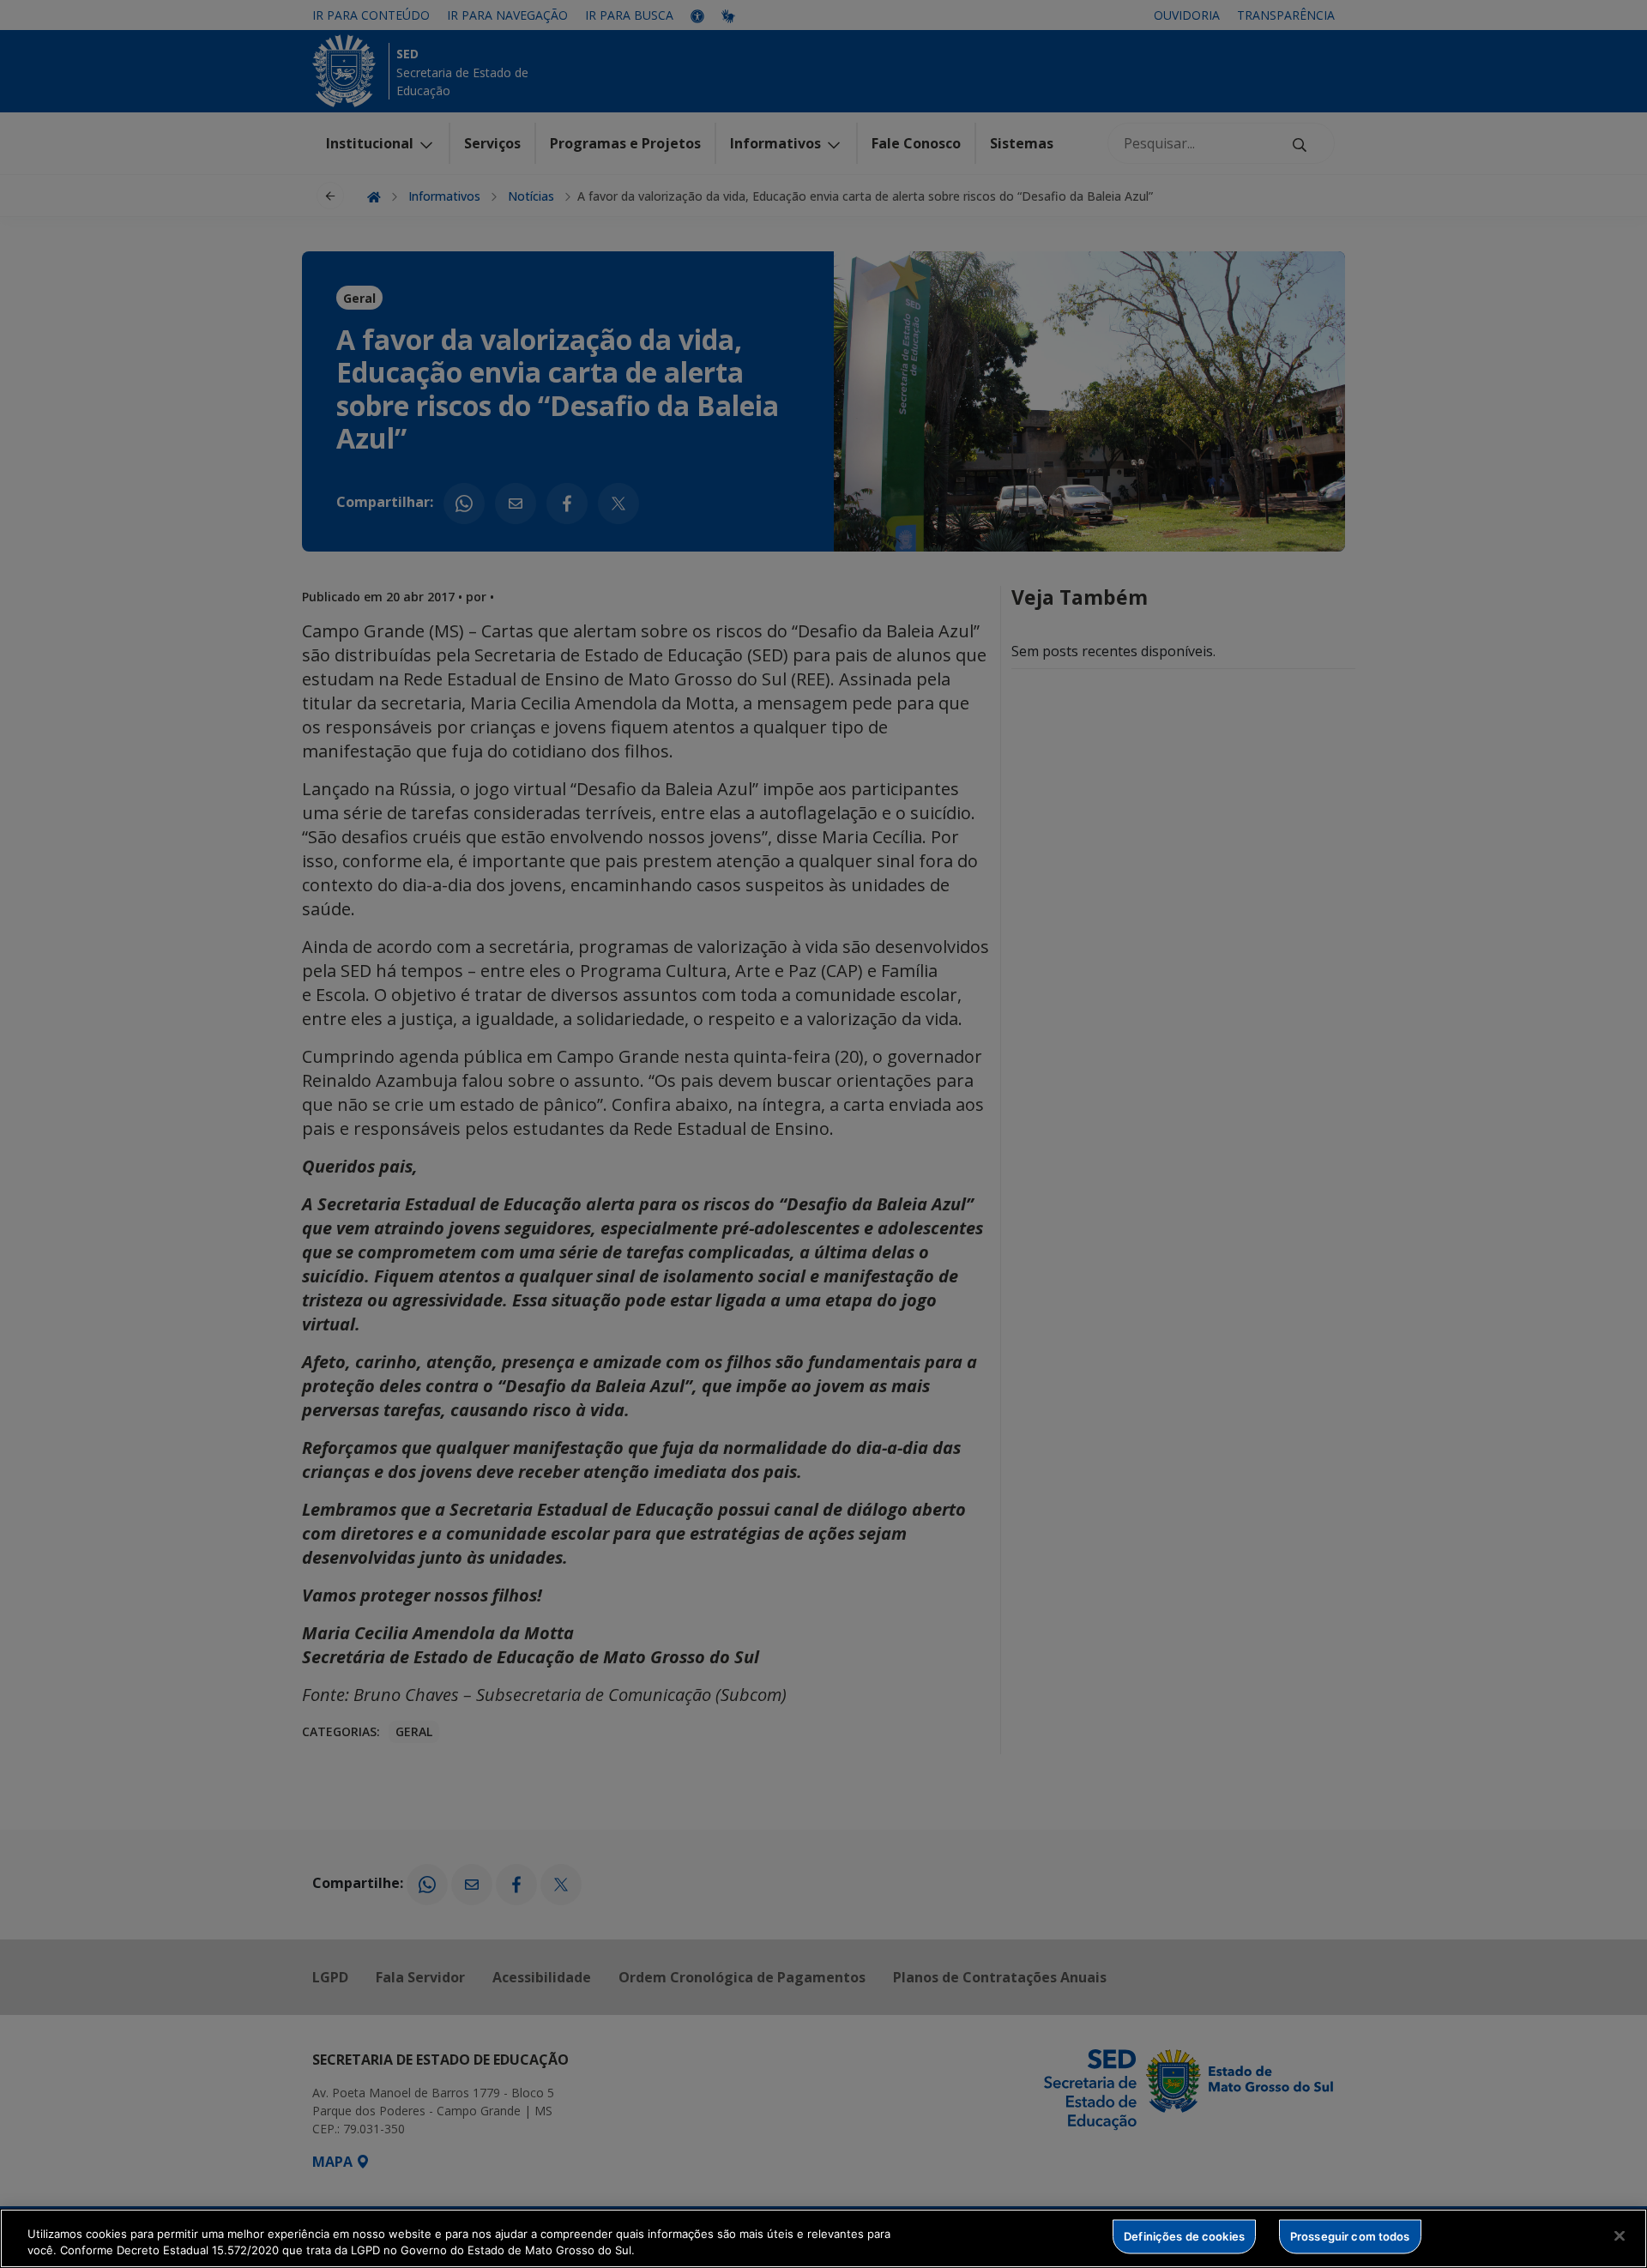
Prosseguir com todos (1350, 2236)
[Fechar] (1620, 2236)
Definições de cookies (1184, 2236)
